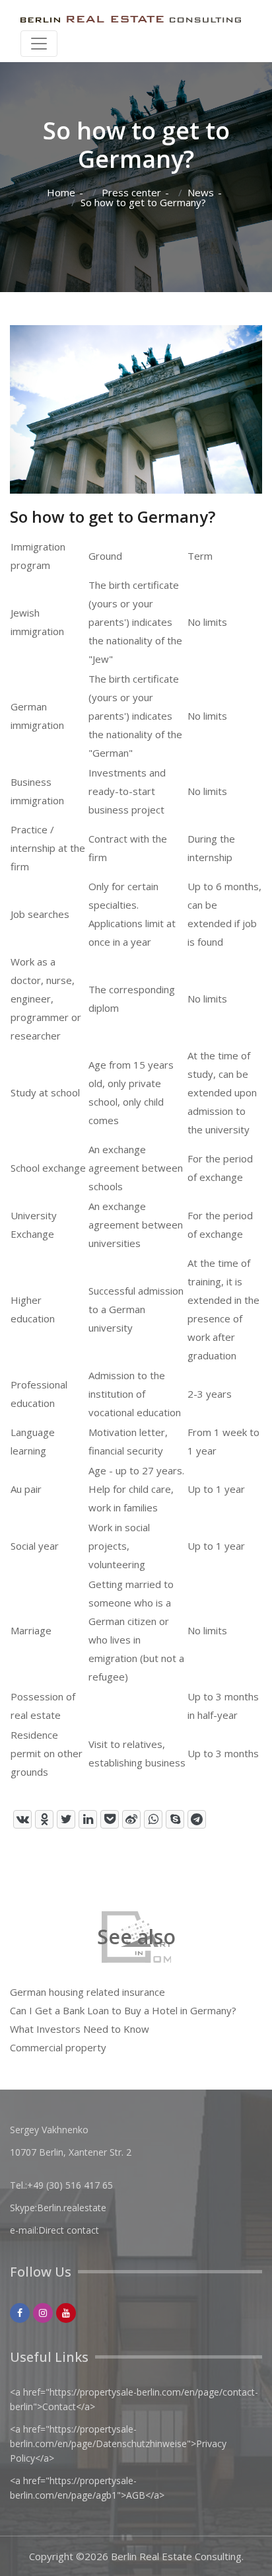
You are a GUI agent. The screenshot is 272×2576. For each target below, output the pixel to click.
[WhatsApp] (153, 1819)
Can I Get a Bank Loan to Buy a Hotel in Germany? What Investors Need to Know (123, 2020)
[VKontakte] (22, 1819)
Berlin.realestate (72, 2208)
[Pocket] (110, 1819)
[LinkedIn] (88, 1819)
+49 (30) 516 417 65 (70, 2185)
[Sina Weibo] (131, 1819)
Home (61, 193)
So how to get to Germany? (143, 203)
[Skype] (175, 1819)
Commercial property (58, 2047)
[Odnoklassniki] (44, 1819)
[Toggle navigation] (39, 44)
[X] (66, 1819)
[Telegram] (197, 1819)
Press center (131, 193)
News (201, 193)
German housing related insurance (87, 1992)
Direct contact (69, 2230)
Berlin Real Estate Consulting (176, 2556)
